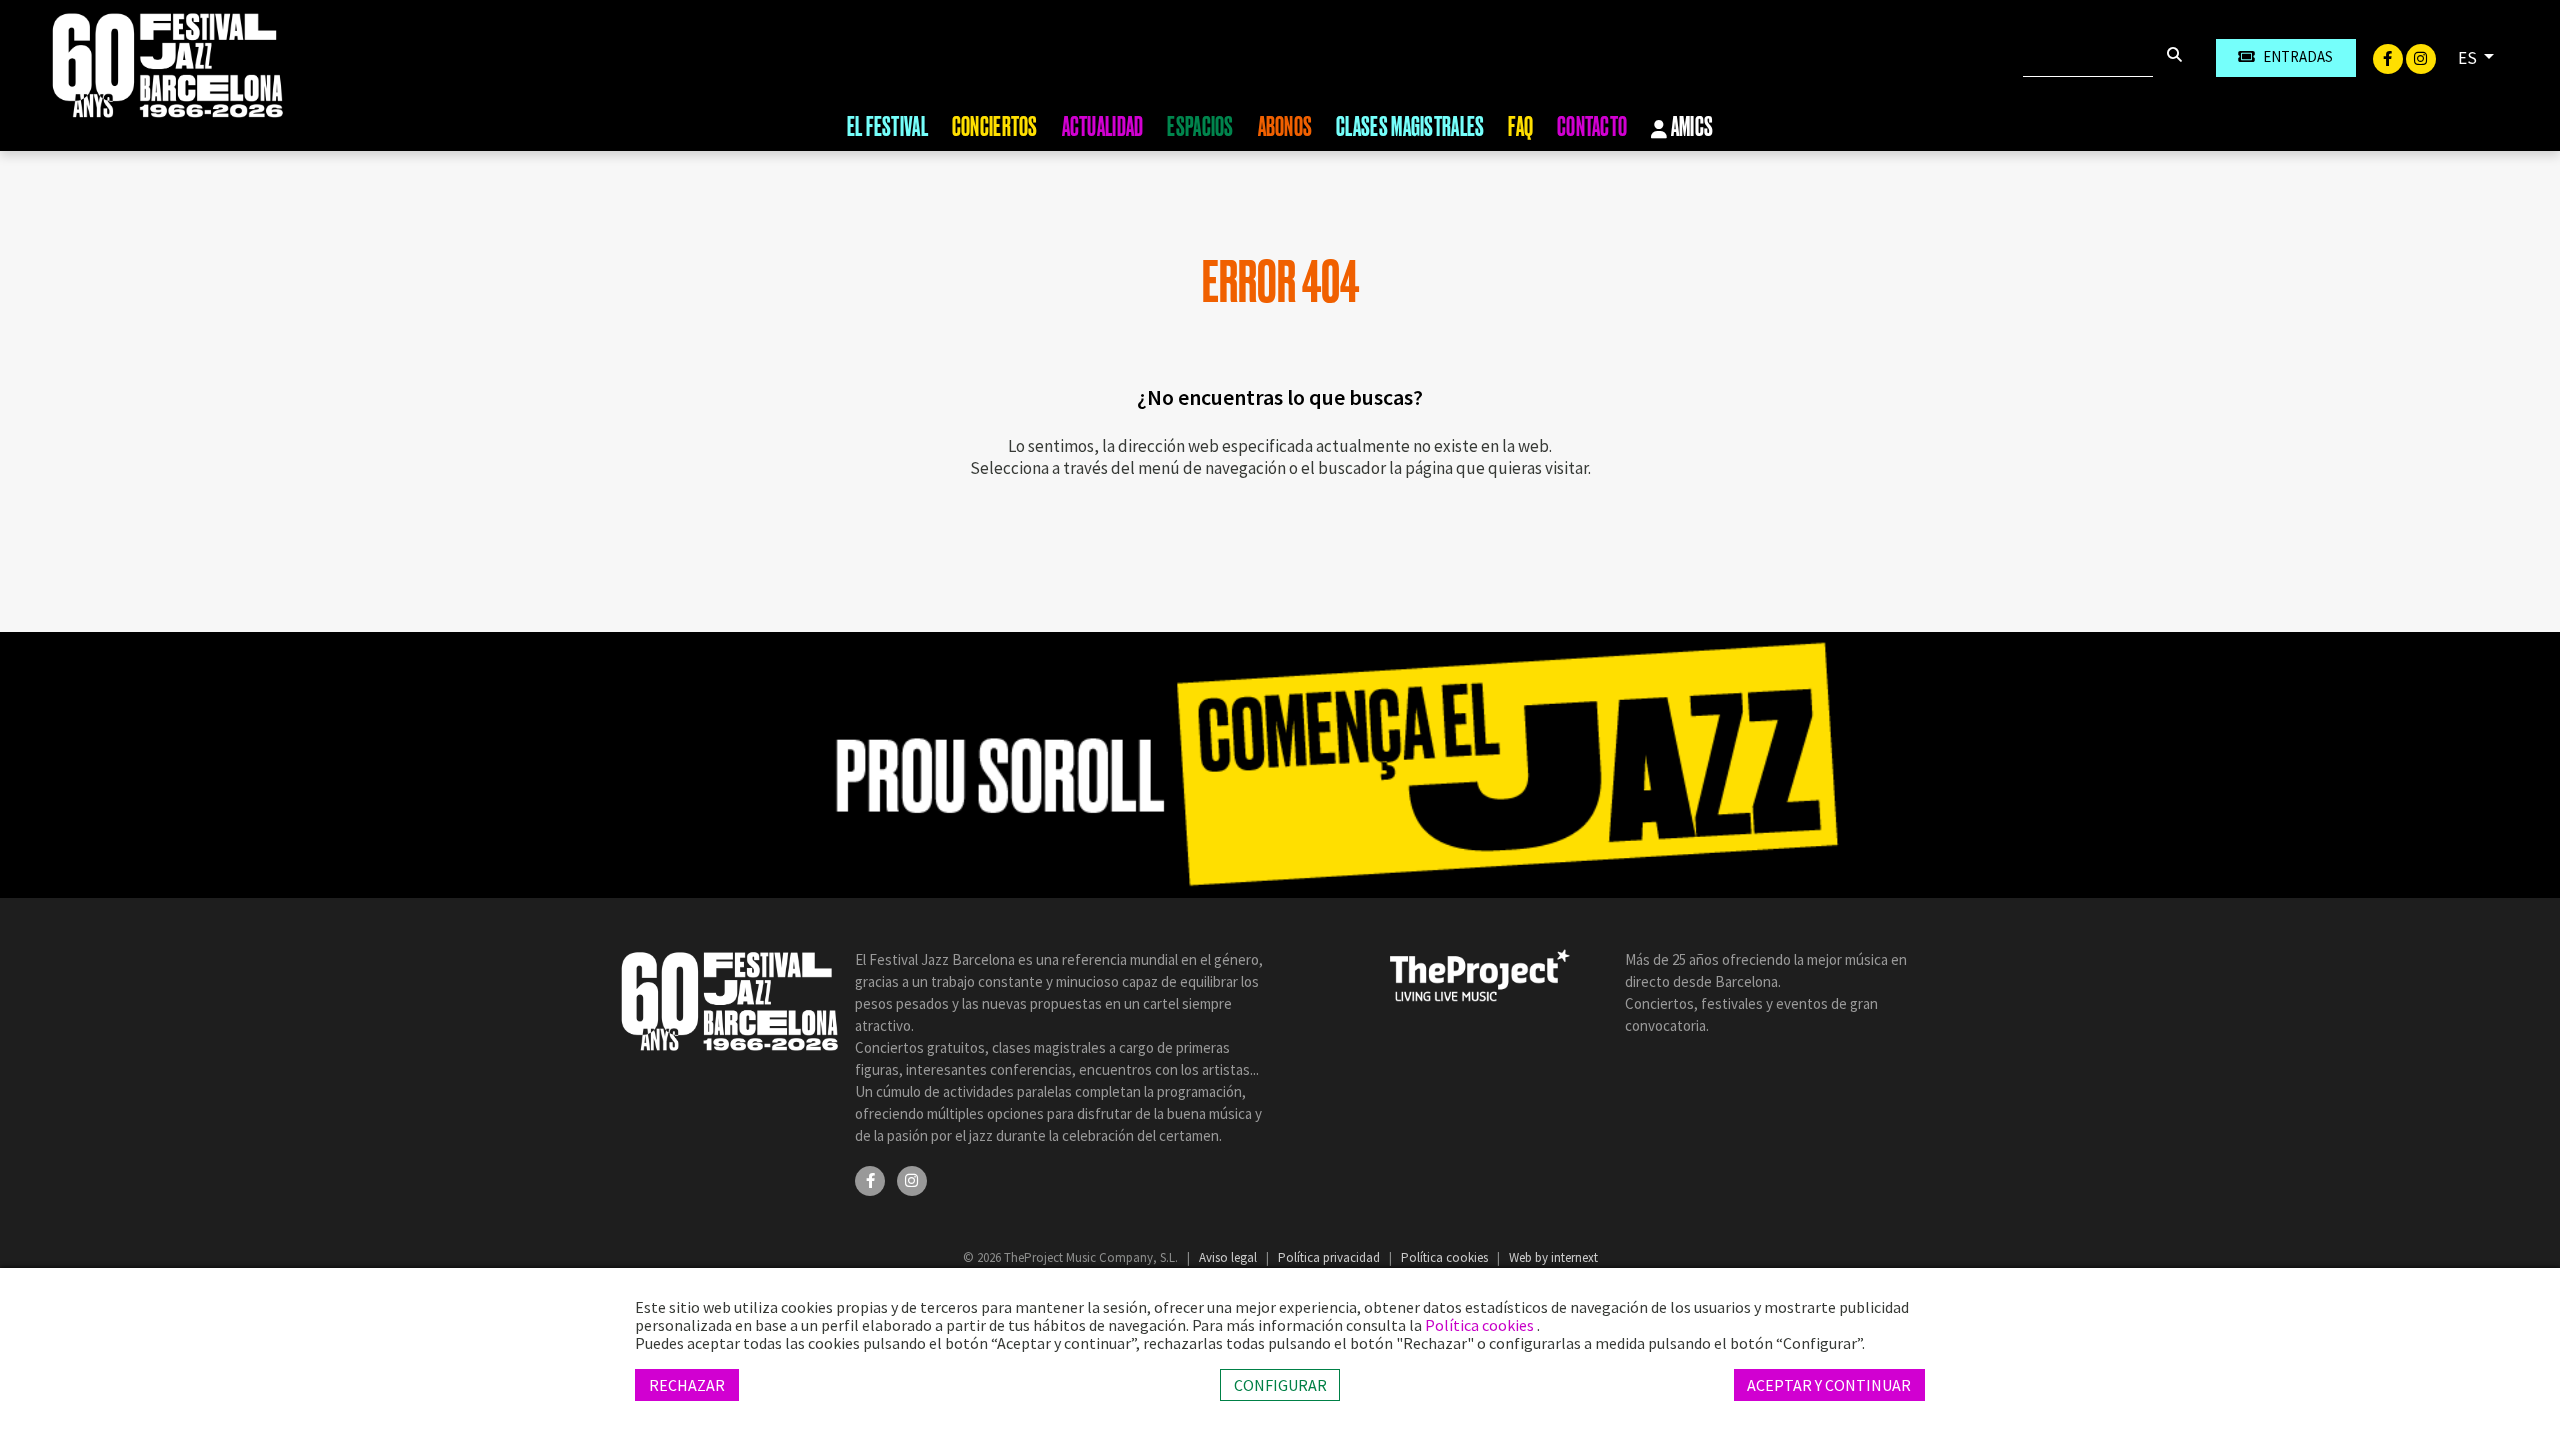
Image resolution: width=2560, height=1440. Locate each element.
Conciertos (995, 127)
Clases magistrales (1410, 127)
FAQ (1520, 127)
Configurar (1280, 1385)
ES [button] (2469, 58)
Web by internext (1553, 1257)
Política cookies (1446, 1257)
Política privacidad (1330, 1257)
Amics (1691, 128)
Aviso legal (1229, 1257)
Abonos (1285, 127)
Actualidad (1103, 127)
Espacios (1200, 127)
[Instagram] (2421, 57)
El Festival (887, 127)
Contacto (1592, 127)
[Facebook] (2389, 57)
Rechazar (687, 1385)
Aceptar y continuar (1829, 1385)
